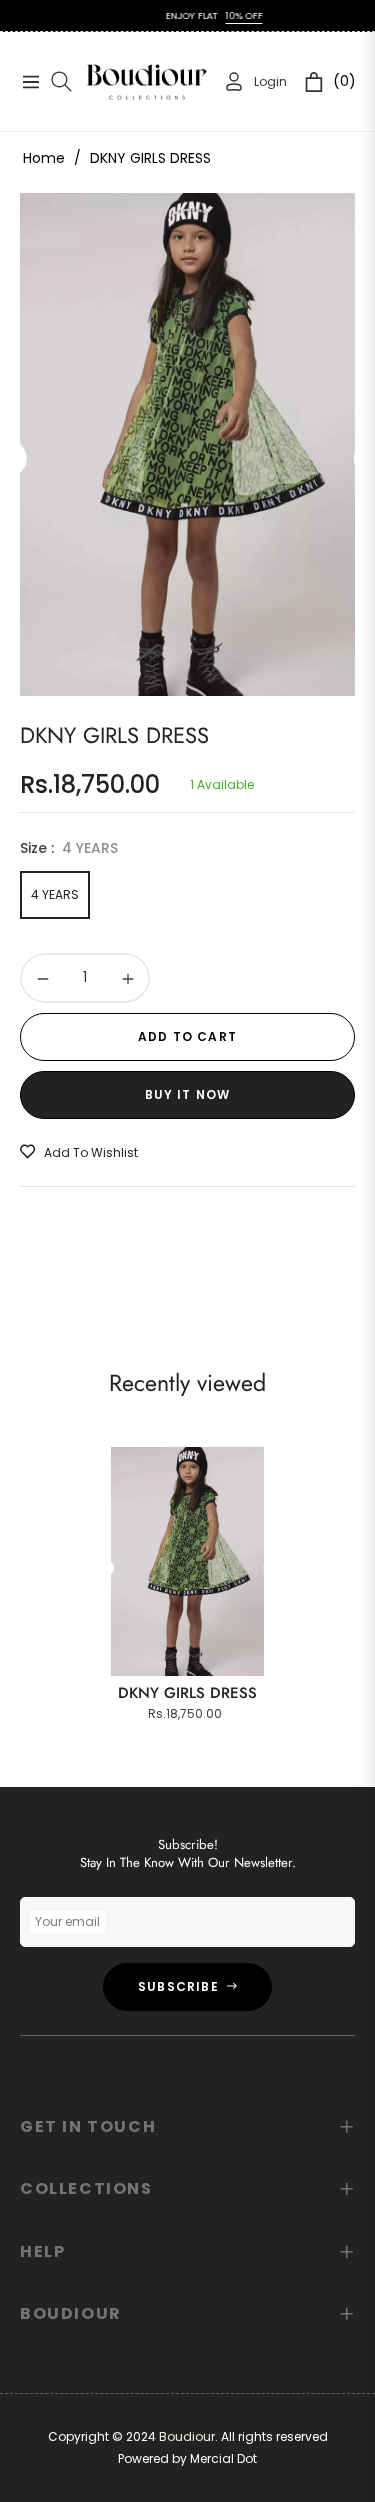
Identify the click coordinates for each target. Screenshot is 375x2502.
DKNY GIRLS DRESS (187, 1693)
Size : (69, 848)
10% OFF (227, 15)
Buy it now (188, 1094)
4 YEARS (55, 894)
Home (44, 158)
